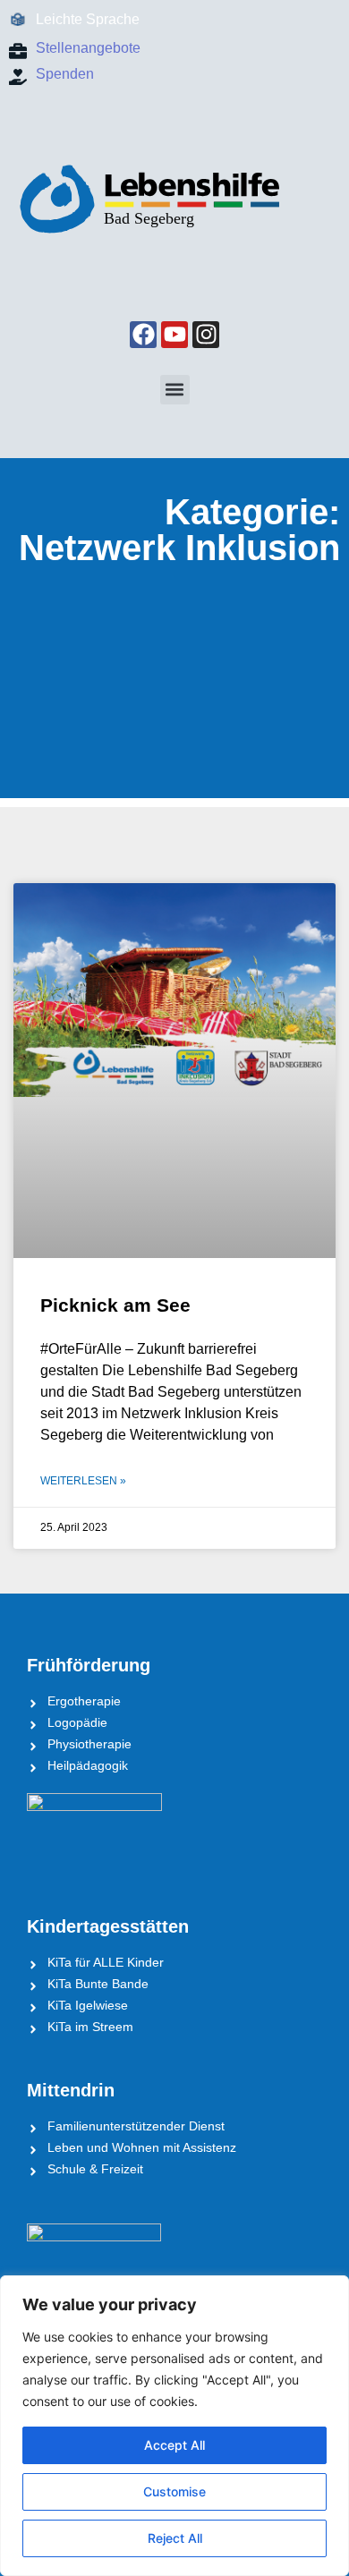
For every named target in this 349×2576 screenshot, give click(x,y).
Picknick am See (115, 1305)
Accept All (174, 2445)
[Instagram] (206, 335)
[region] (174, 2426)
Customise (174, 2491)
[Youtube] (174, 335)
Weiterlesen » (83, 1481)
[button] (175, 390)
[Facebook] (143, 335)
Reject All (175, 2538)
